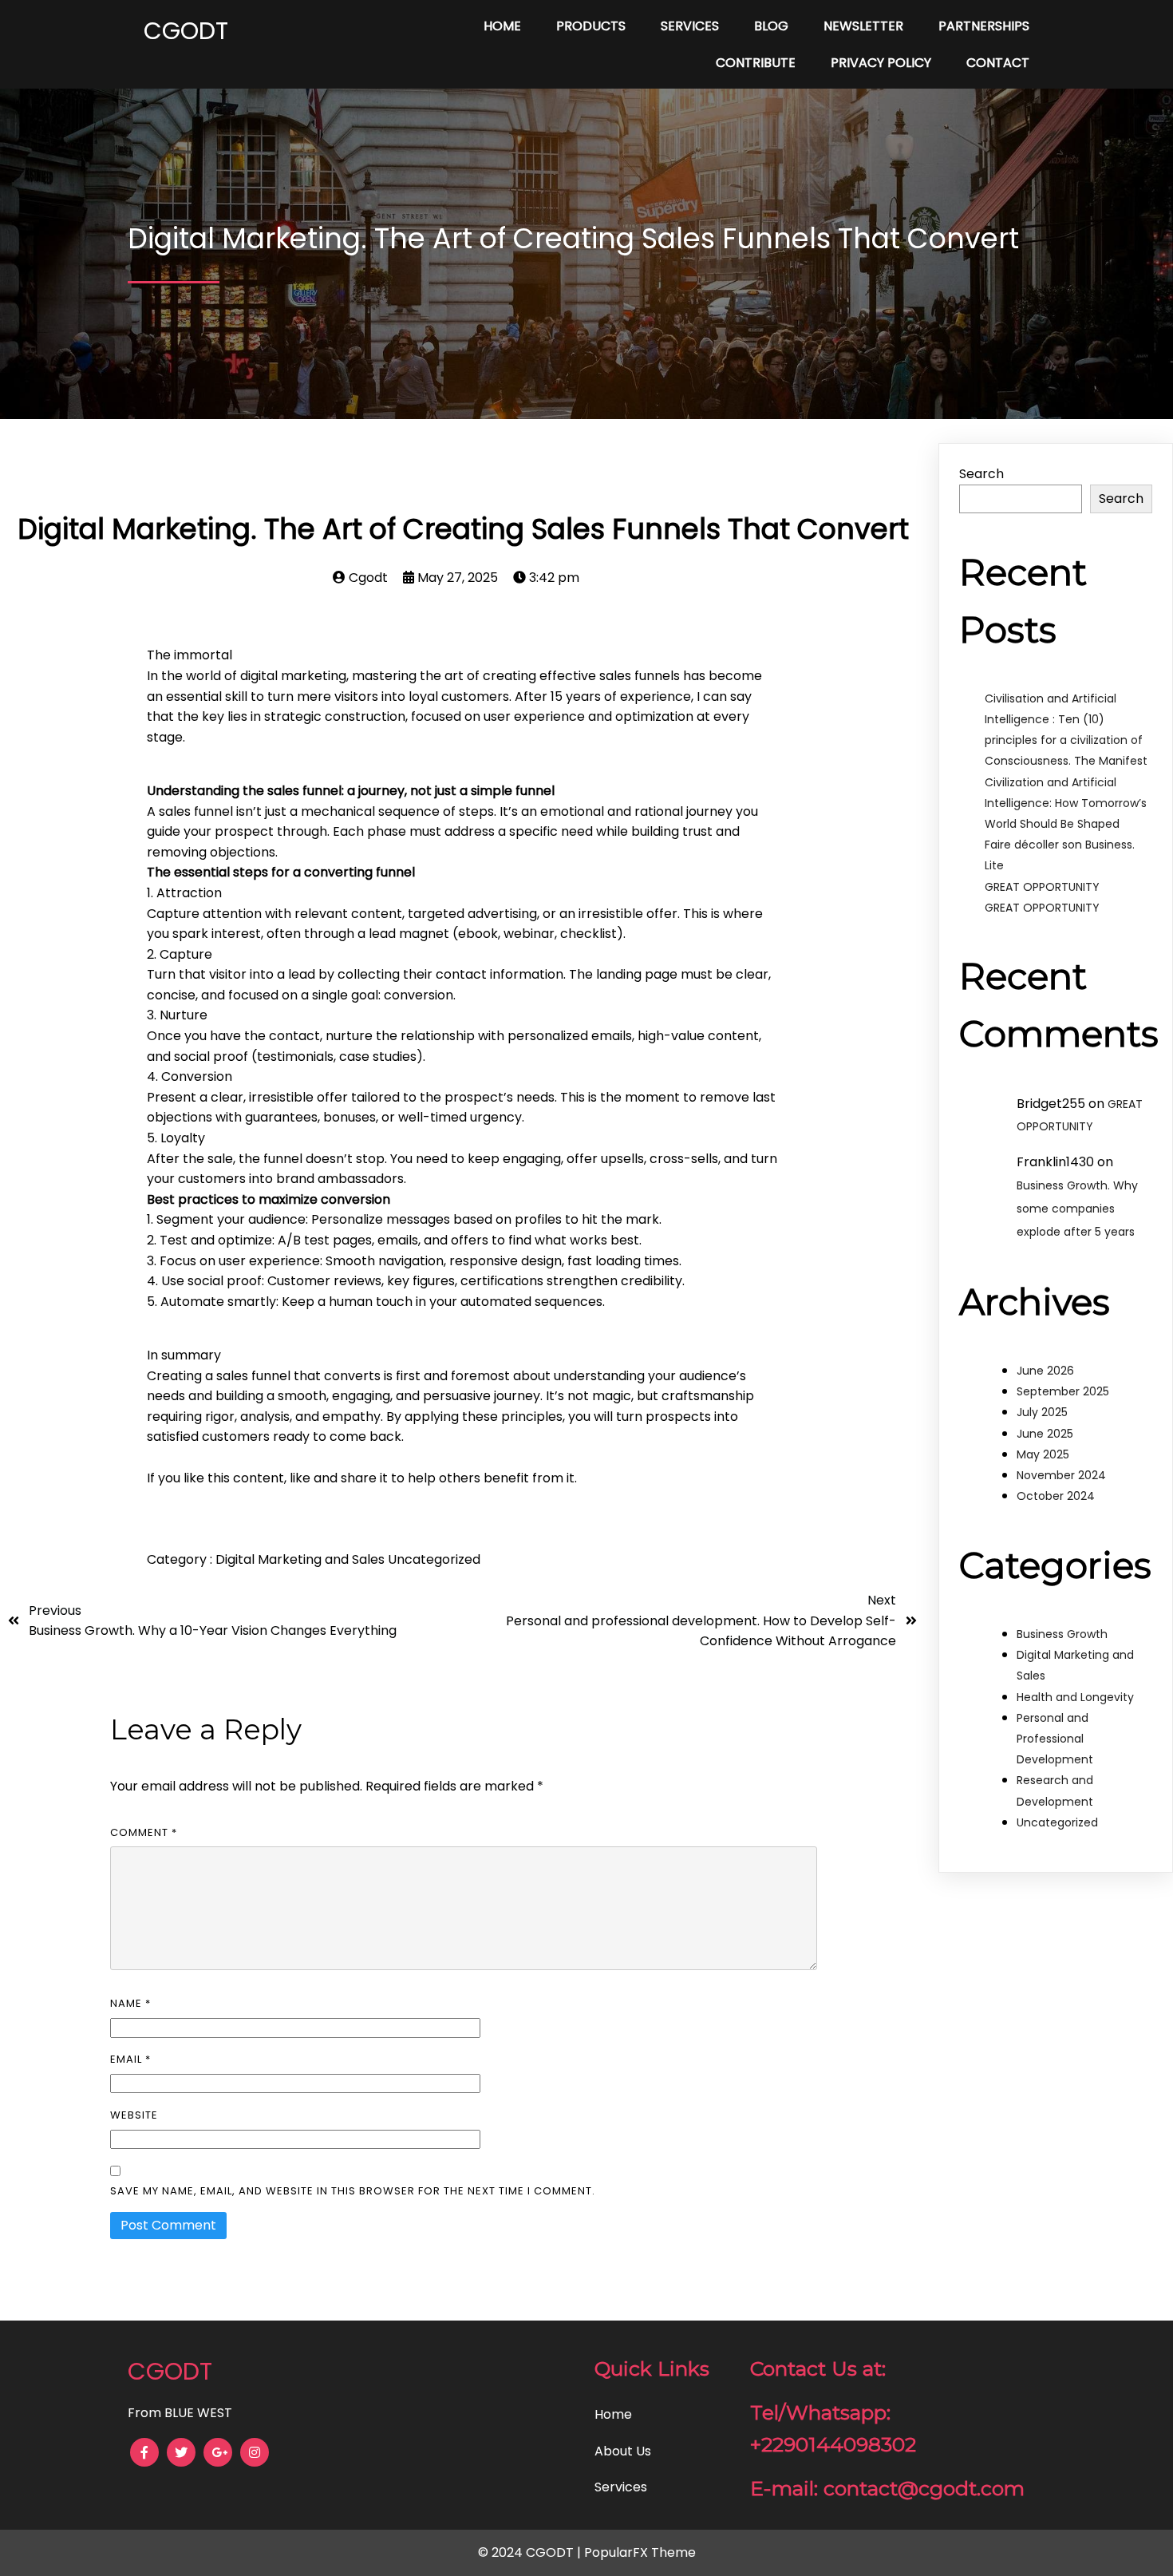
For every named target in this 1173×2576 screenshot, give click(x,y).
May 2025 (1043, 1454)
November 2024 (1061, 1475)
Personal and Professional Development (1055, 1739)
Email (130, 2059)
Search (981, 474)
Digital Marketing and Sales (302, 1559)
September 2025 (1063, 1391)
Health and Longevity (1075, 1697)
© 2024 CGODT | (531, 2552)
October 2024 (1056, 1496)
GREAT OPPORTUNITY (1042, 887)
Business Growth (1062, 1634)
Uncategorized (434, 1559)
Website (134, 2115)
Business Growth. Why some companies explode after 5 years (1077, 1209)
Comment (144, 1832)
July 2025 (1042, 1412)
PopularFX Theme (640, 2552)
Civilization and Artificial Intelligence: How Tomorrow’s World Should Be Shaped (1066, 803)
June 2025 (1045, 1434)
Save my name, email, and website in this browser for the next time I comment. (353, 2191)
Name (130, 2003)
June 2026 (1045, 1371)
